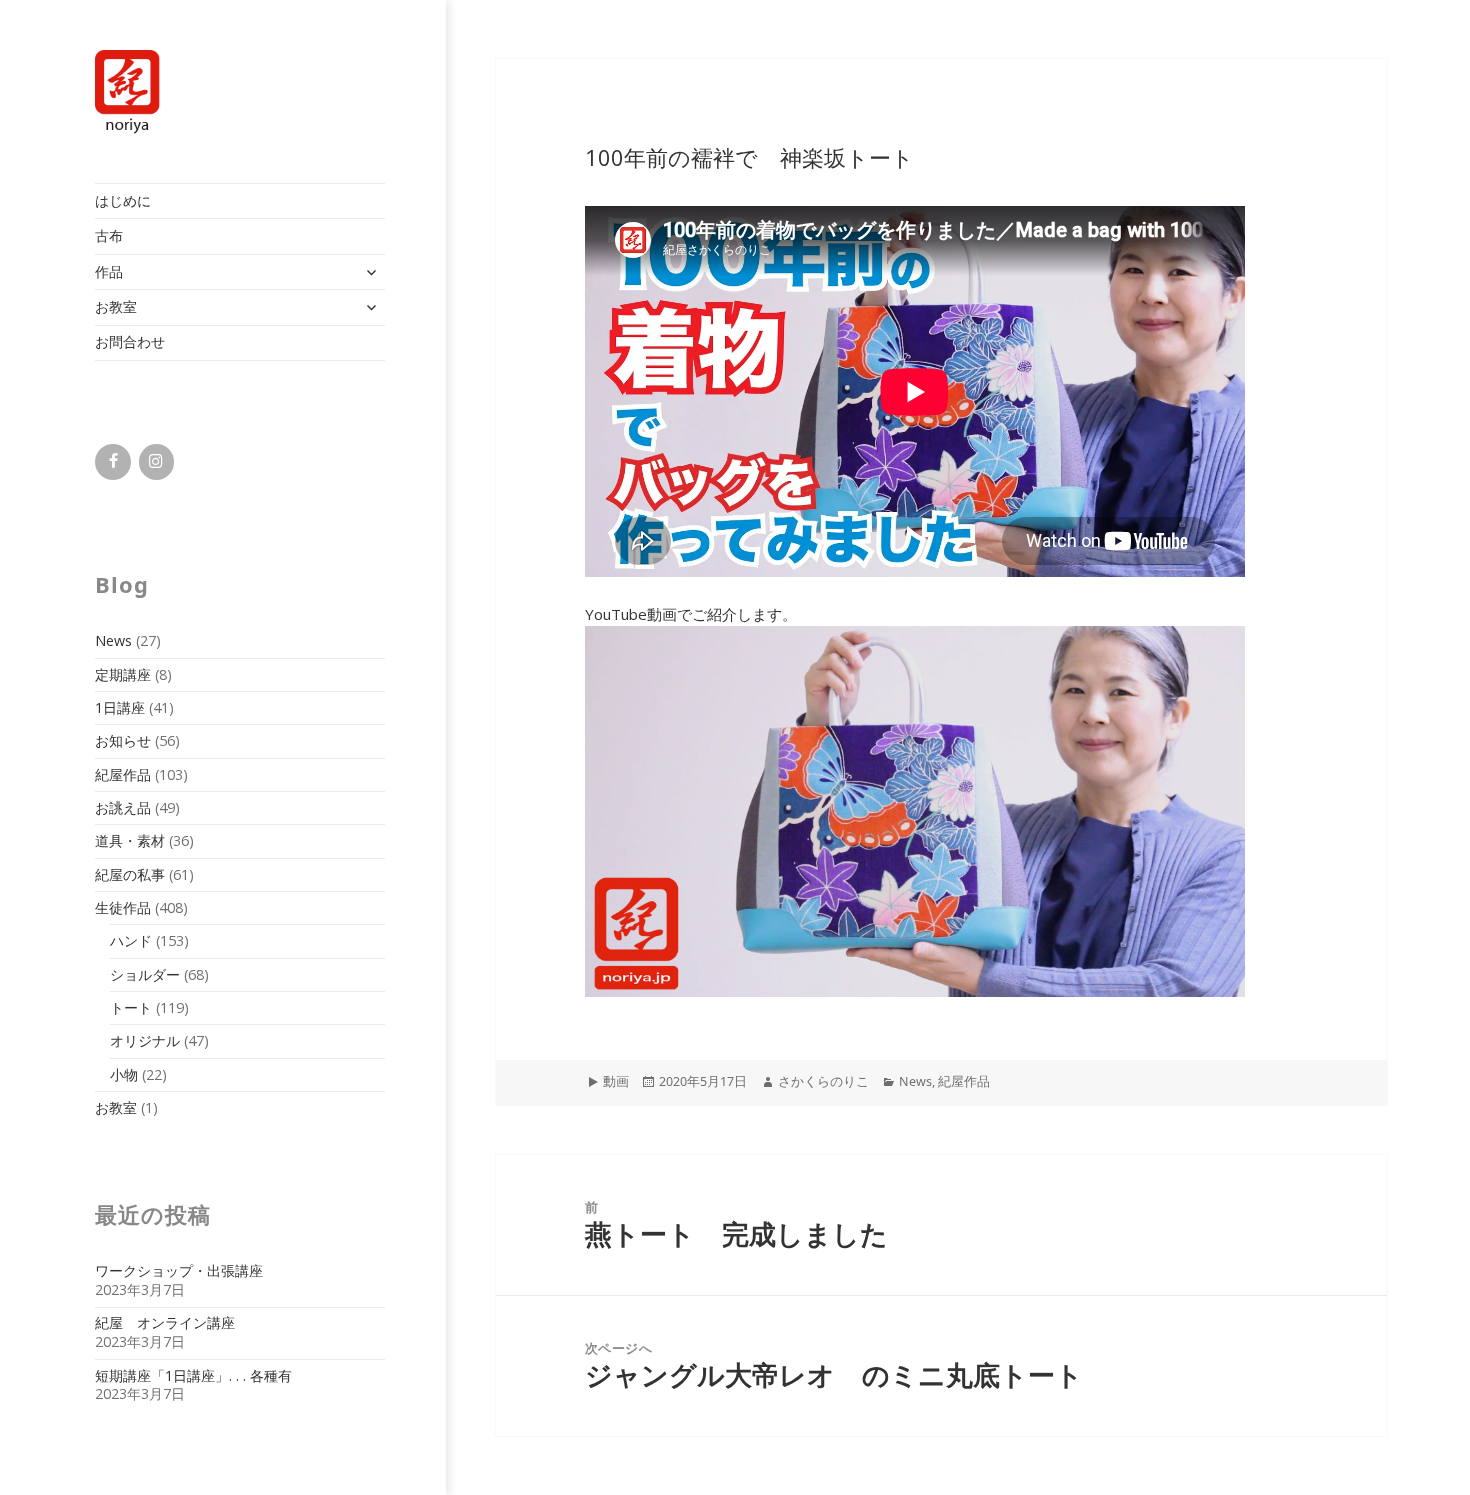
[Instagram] (156, 462)
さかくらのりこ (823, 1081)
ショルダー (145, 974)
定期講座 (123, 674)
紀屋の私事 (130, 874)
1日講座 (120, 707)
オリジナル (145, 1040)
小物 (124, 1074)
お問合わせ (130, 341)
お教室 (116, 306)
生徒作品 (123, 907)
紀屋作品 (123, 774)
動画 (616, 1081)
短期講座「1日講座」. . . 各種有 (193, 1375)
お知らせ (123, 740)
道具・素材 (130, 840)
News (113, 640)
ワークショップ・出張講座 (179, 1270)
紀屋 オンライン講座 (165, 1322)
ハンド (131, 940)
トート (131, 1007)
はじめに (123, 200)
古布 (109, 235)
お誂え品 (123, 807)
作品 (109, 271)
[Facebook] (112, 462)
